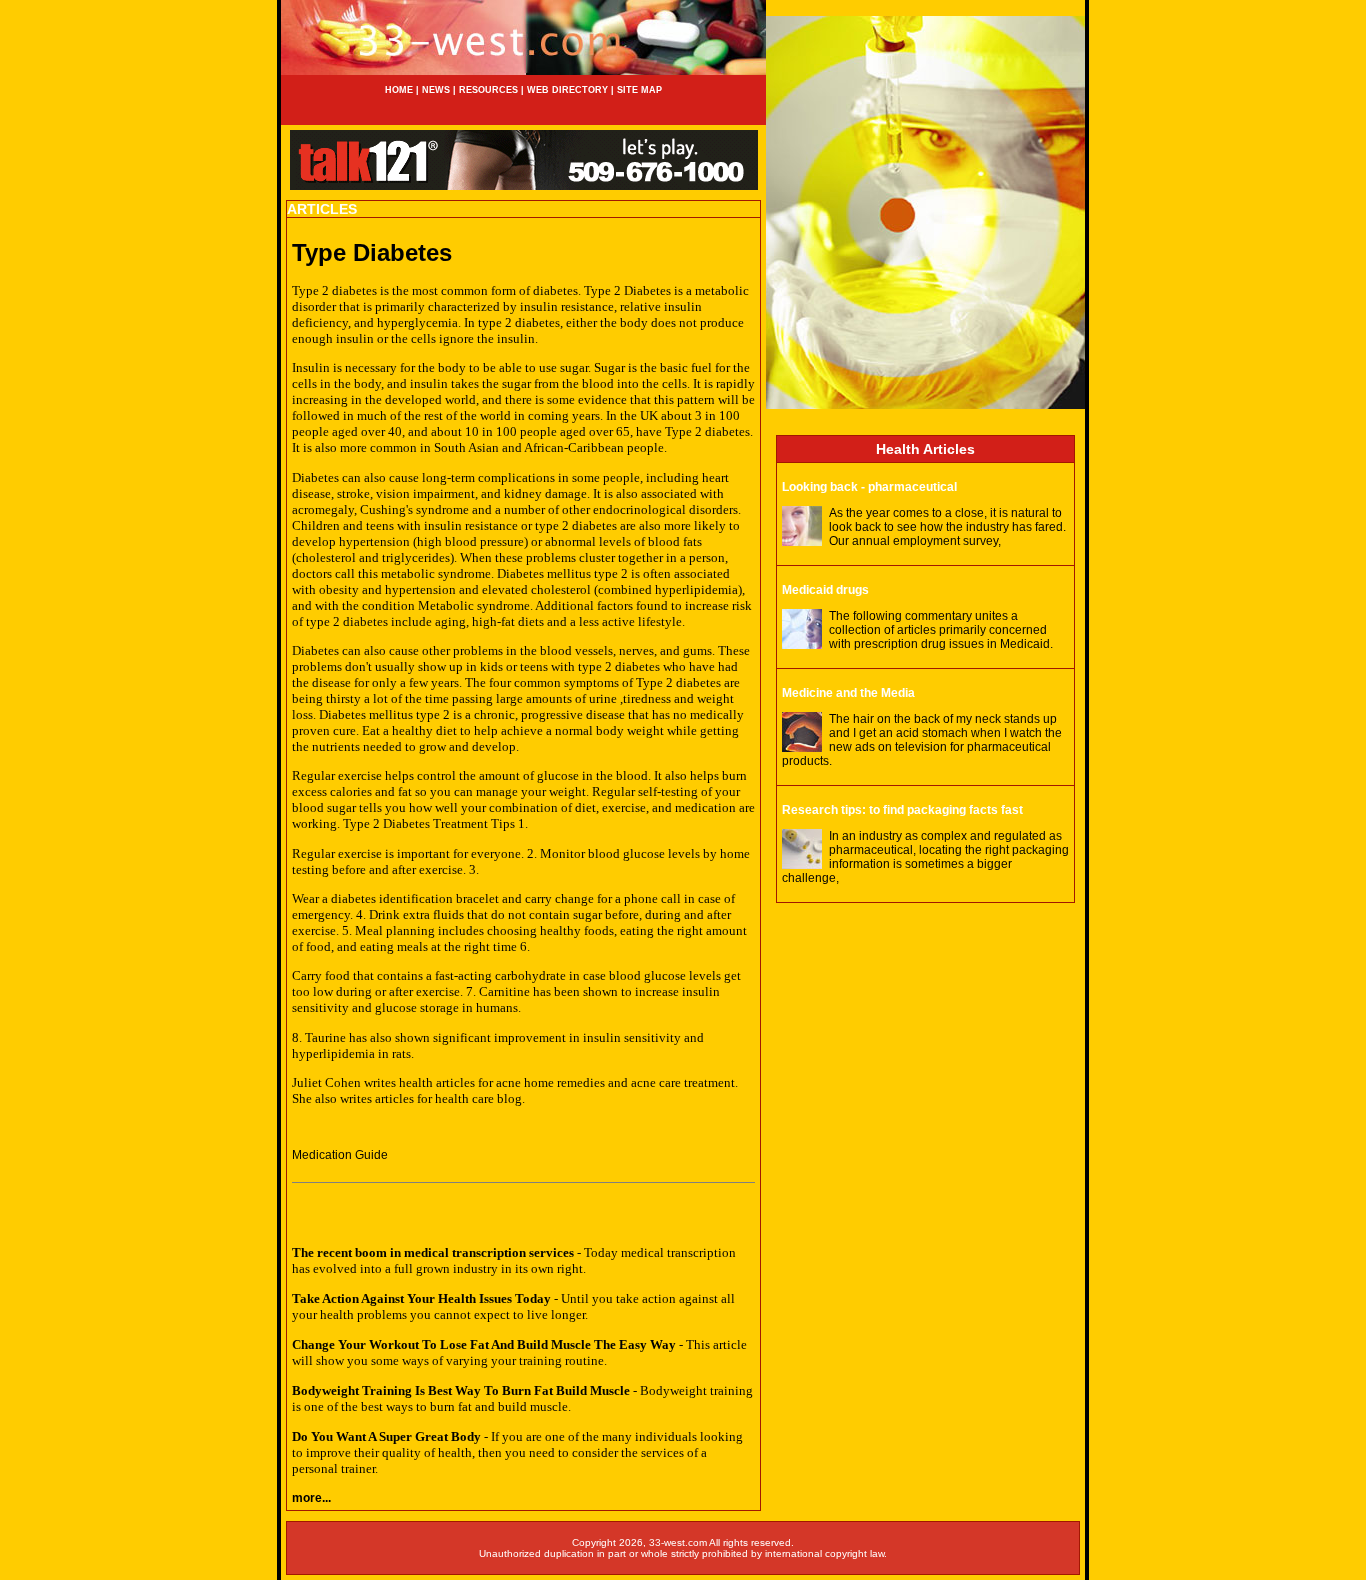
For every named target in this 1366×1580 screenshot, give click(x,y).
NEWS (434, 90)
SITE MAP (639, 90)
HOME (399, 90)
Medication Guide (340, 1155)
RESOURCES (488, 90)
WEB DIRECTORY (567, 90)
